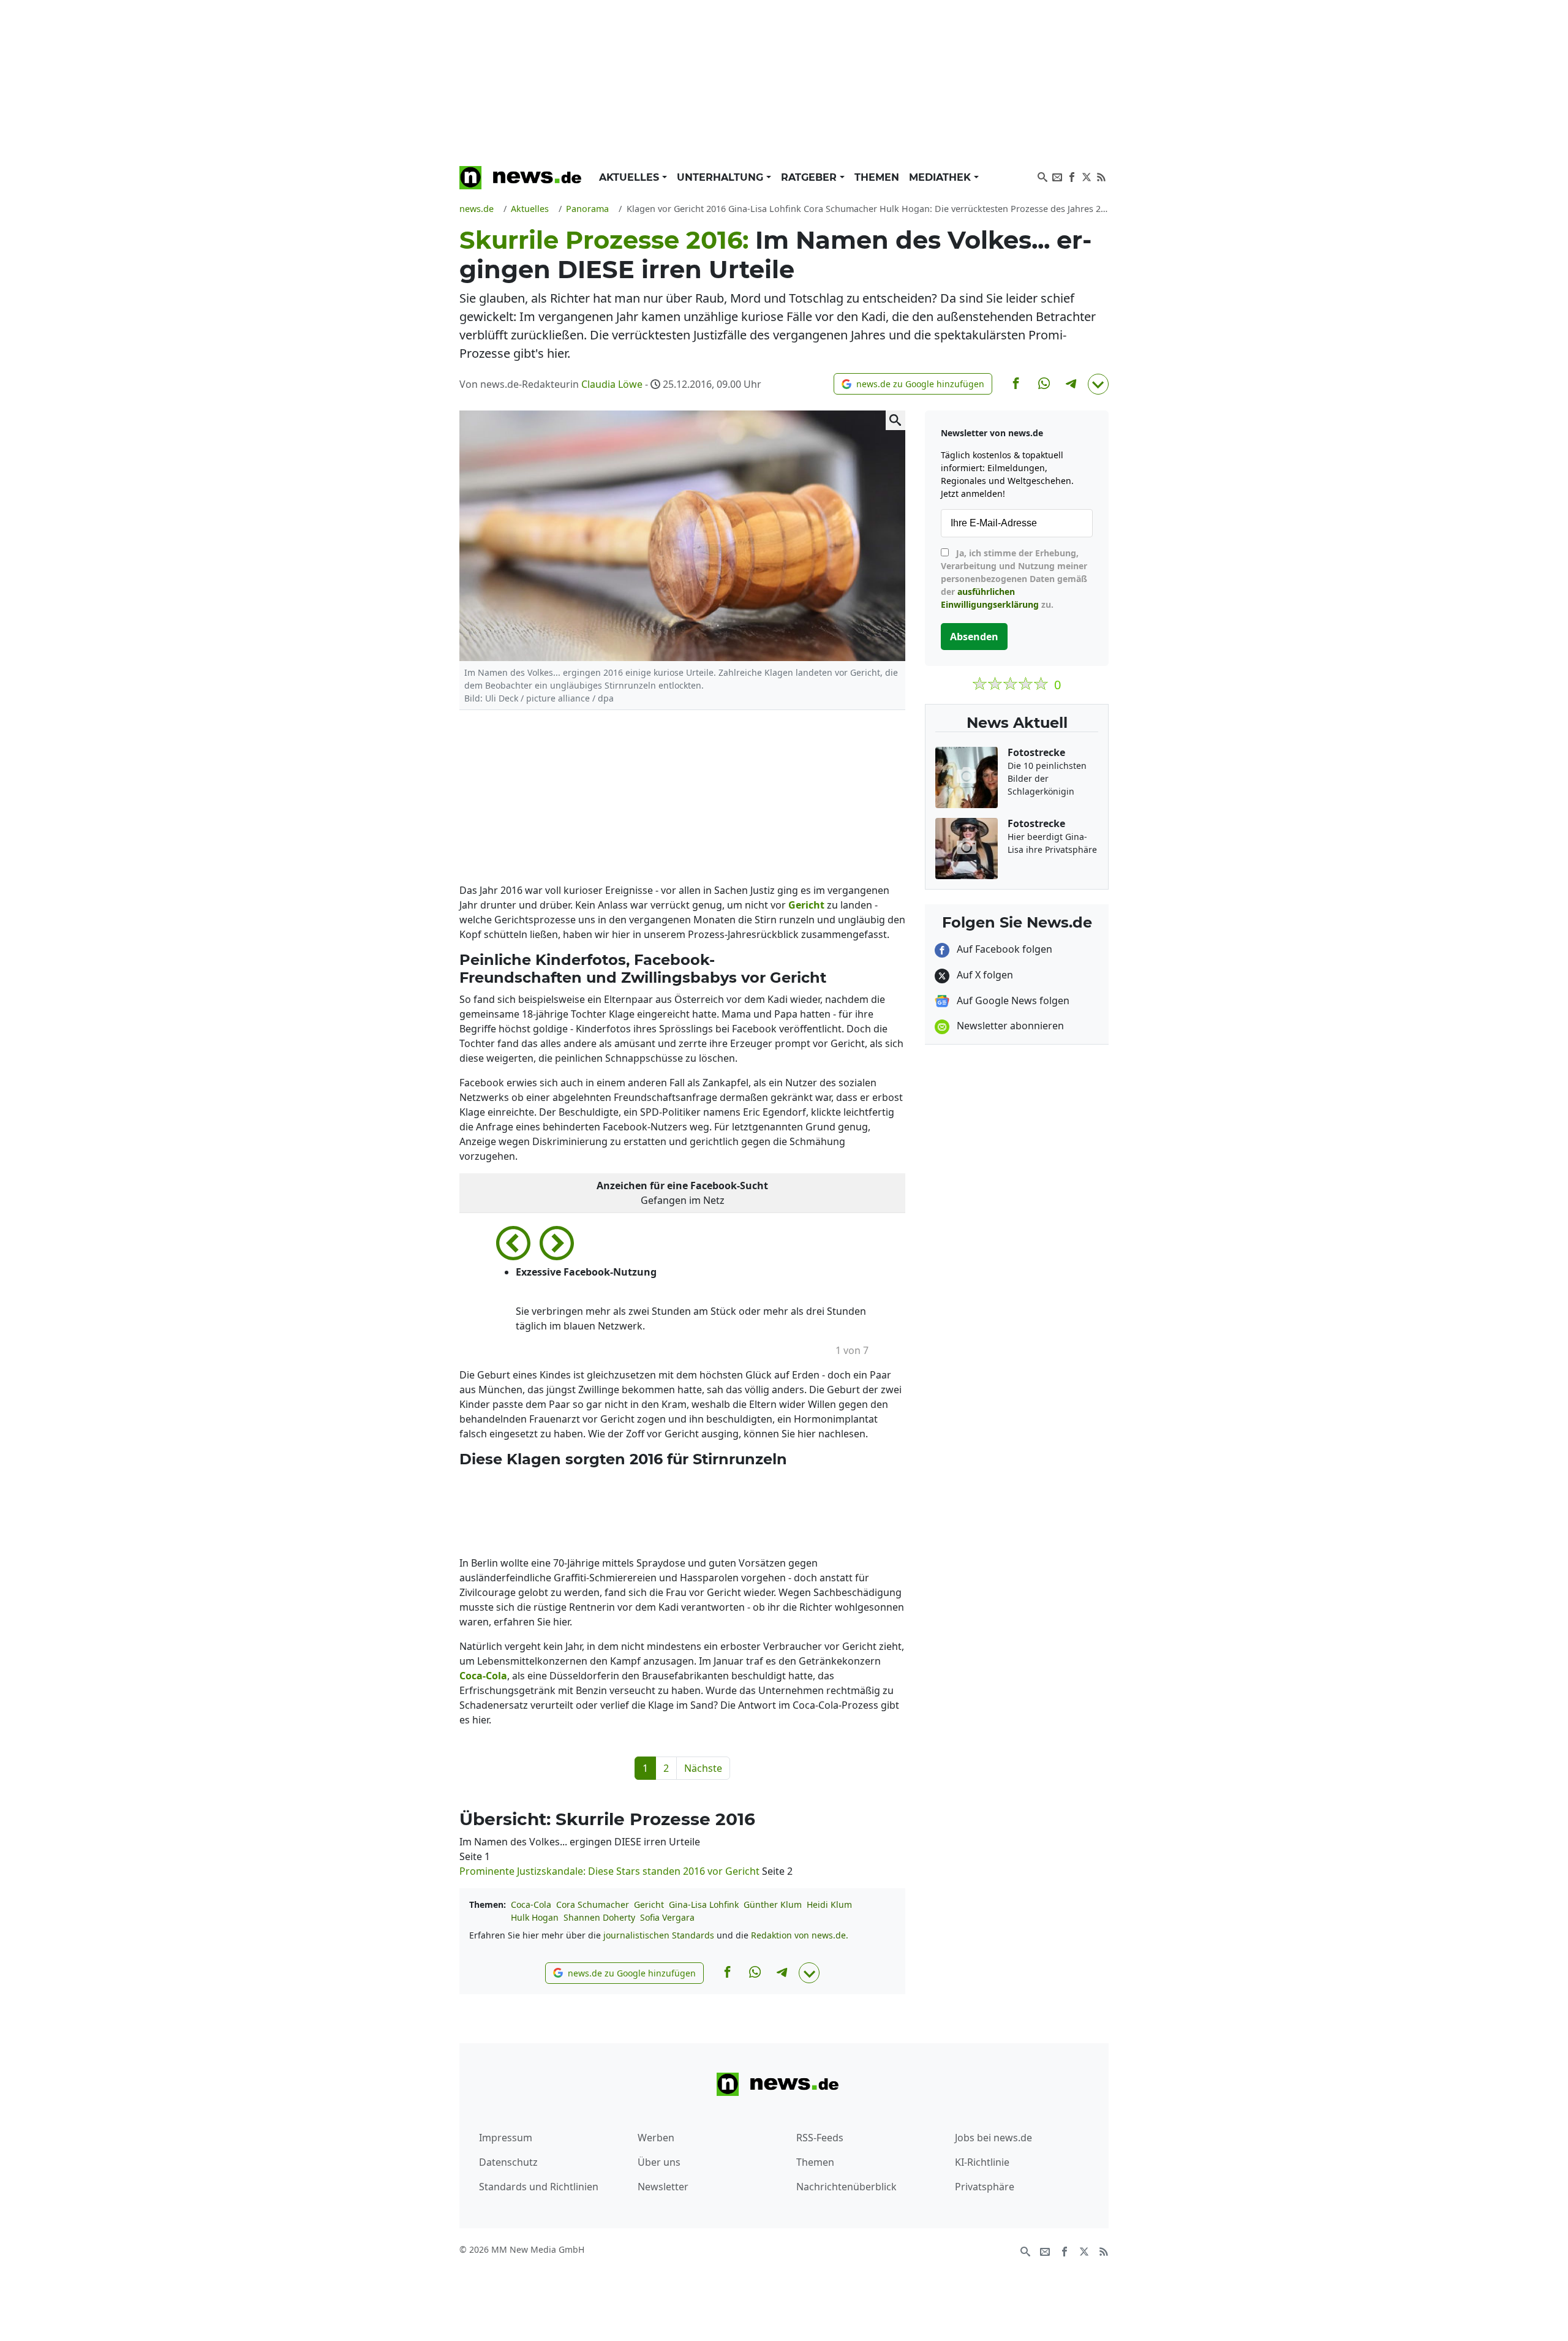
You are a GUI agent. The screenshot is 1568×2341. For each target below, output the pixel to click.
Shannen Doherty (599, 1917)
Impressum (506, 2138)
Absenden (974, 637)
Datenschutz (508, 2162)
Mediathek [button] (941, 177)
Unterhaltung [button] (722, 177)
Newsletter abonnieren (1009, 1026)
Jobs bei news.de (993, 2138)
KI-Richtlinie (982, 2162)
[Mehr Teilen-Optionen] (1098, 384)
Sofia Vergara (667, 1917)
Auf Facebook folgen (1003, 949)
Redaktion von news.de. (800, 1935)
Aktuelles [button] (631, 177)
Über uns (659, 2162)
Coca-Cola (531, 1904)
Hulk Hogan (535, 1917)
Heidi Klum (829, 1904)
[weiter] (557, 1239)
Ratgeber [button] (810, 177)
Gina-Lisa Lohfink (704, 1904)
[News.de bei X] (1087, 176)
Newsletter (663, 2187)
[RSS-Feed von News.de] (1101, 176)
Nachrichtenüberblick (846, 2187)
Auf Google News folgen (1012, 1000)
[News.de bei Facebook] (1072, 176)
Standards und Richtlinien (539, 2187)
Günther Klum (773, 1904)
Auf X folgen (984, 975)
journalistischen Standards (659, 1935)
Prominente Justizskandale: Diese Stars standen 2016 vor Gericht (611, 1871)
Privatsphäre (985, 2187)
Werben (656, 2138)
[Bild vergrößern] (895, 420)
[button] (913, 384)
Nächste (703, 1768)
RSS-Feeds (820, 2138)
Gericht (649, 1904)
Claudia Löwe (612, 384)
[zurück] (518, 1239)
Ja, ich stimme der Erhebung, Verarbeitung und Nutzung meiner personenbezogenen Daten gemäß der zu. (1014, 579)
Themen (877, 177)
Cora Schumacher (593, 1904)
